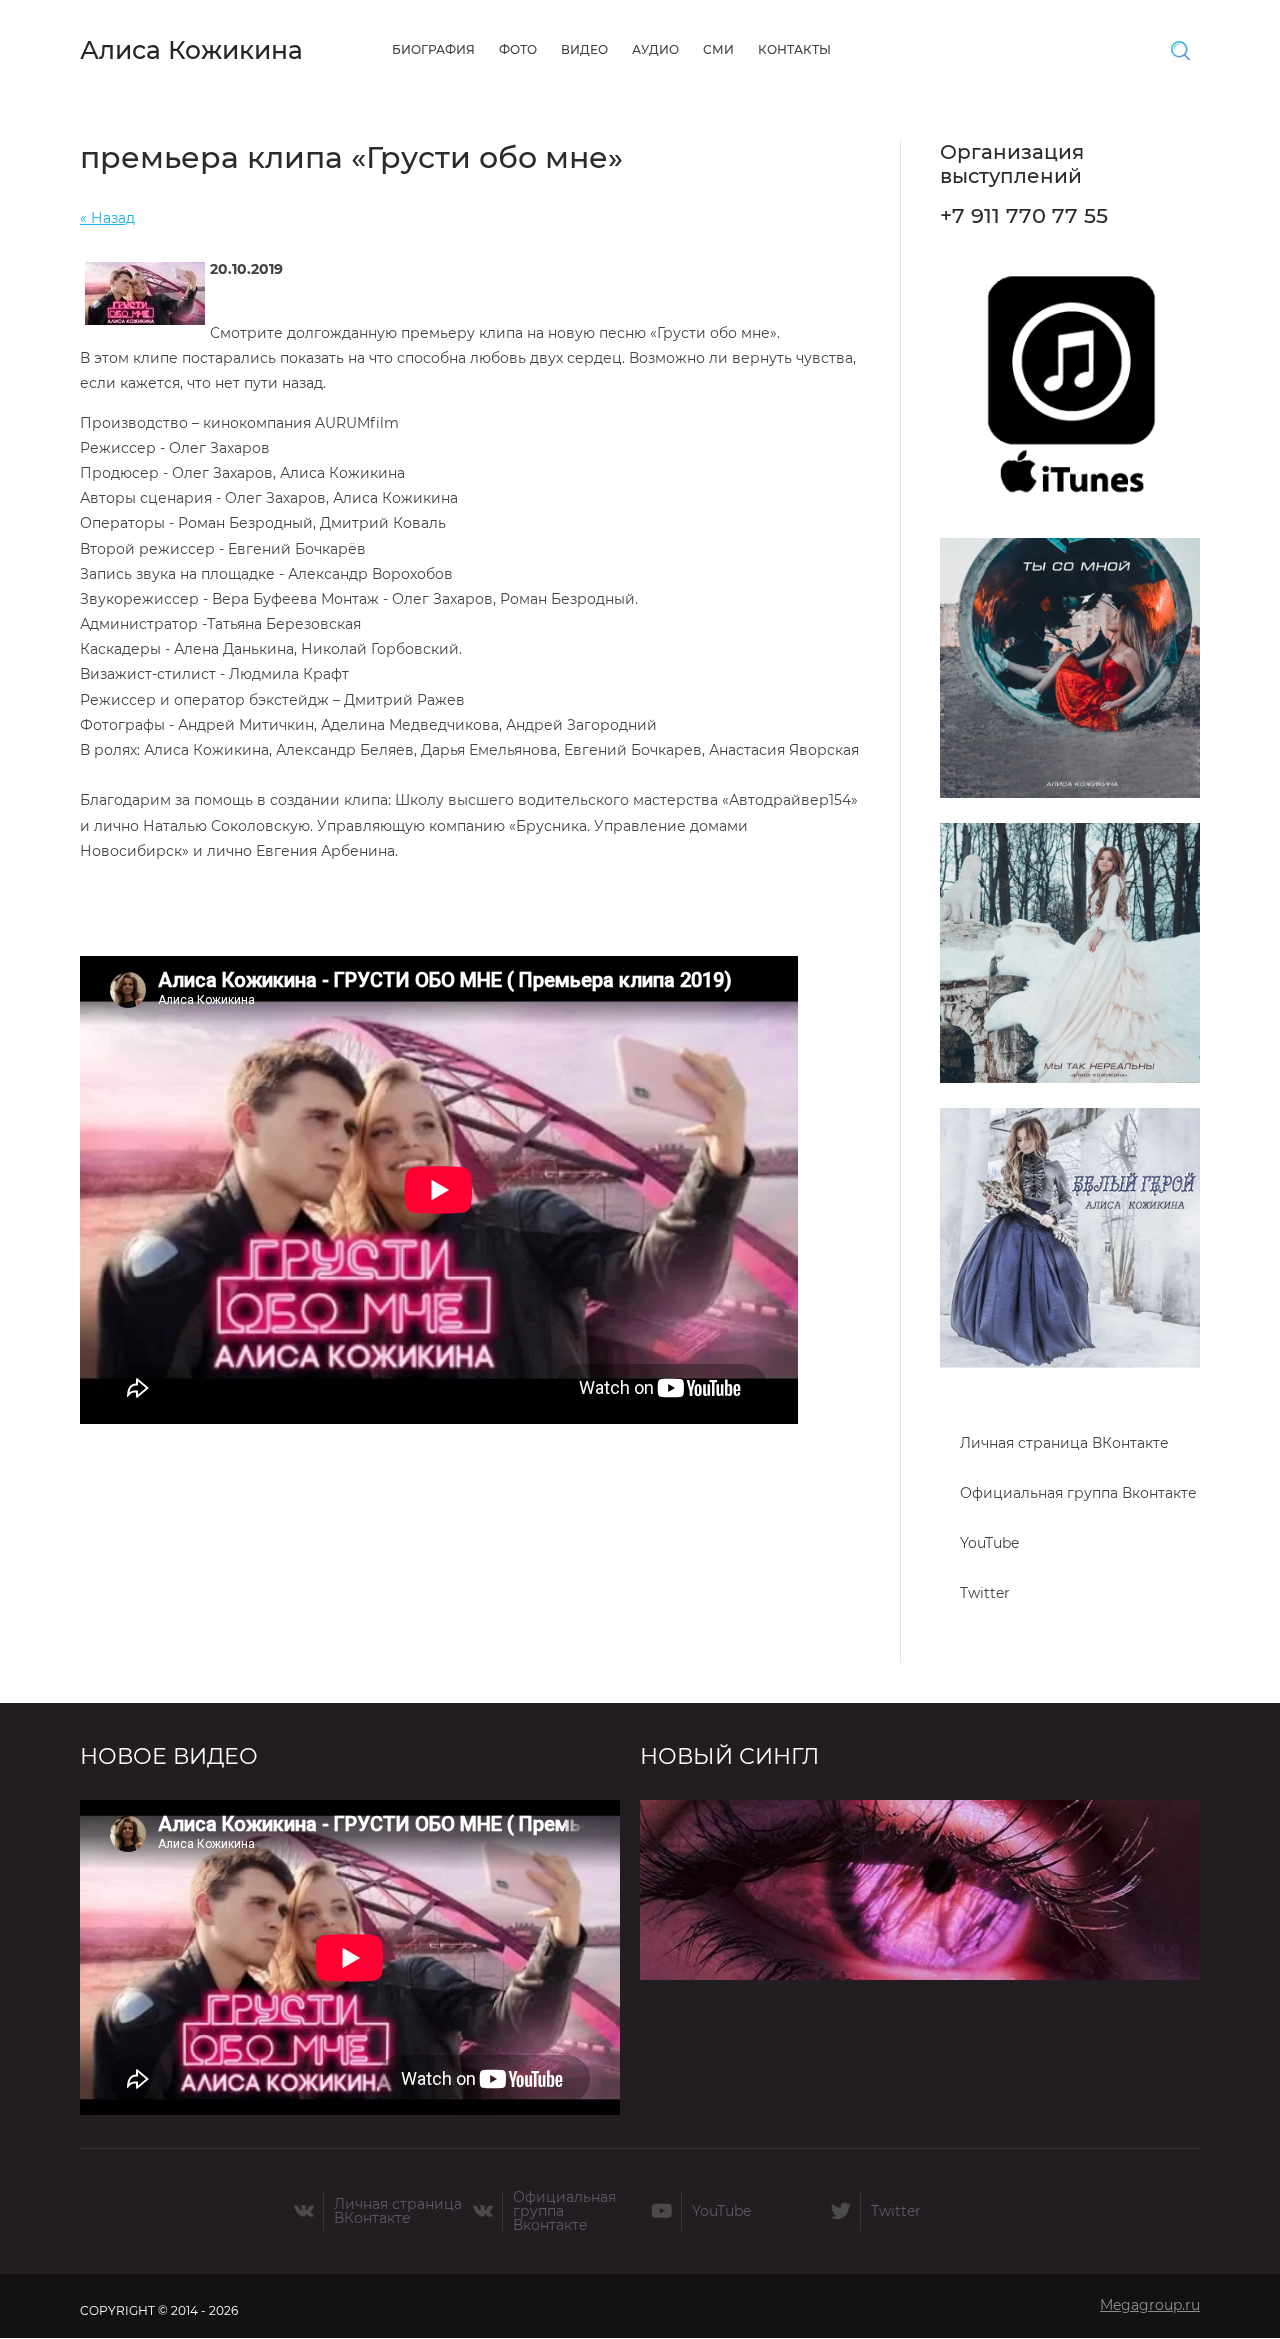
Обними (665, 1986)
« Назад (107, 218)
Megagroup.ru (1150, 2305)
